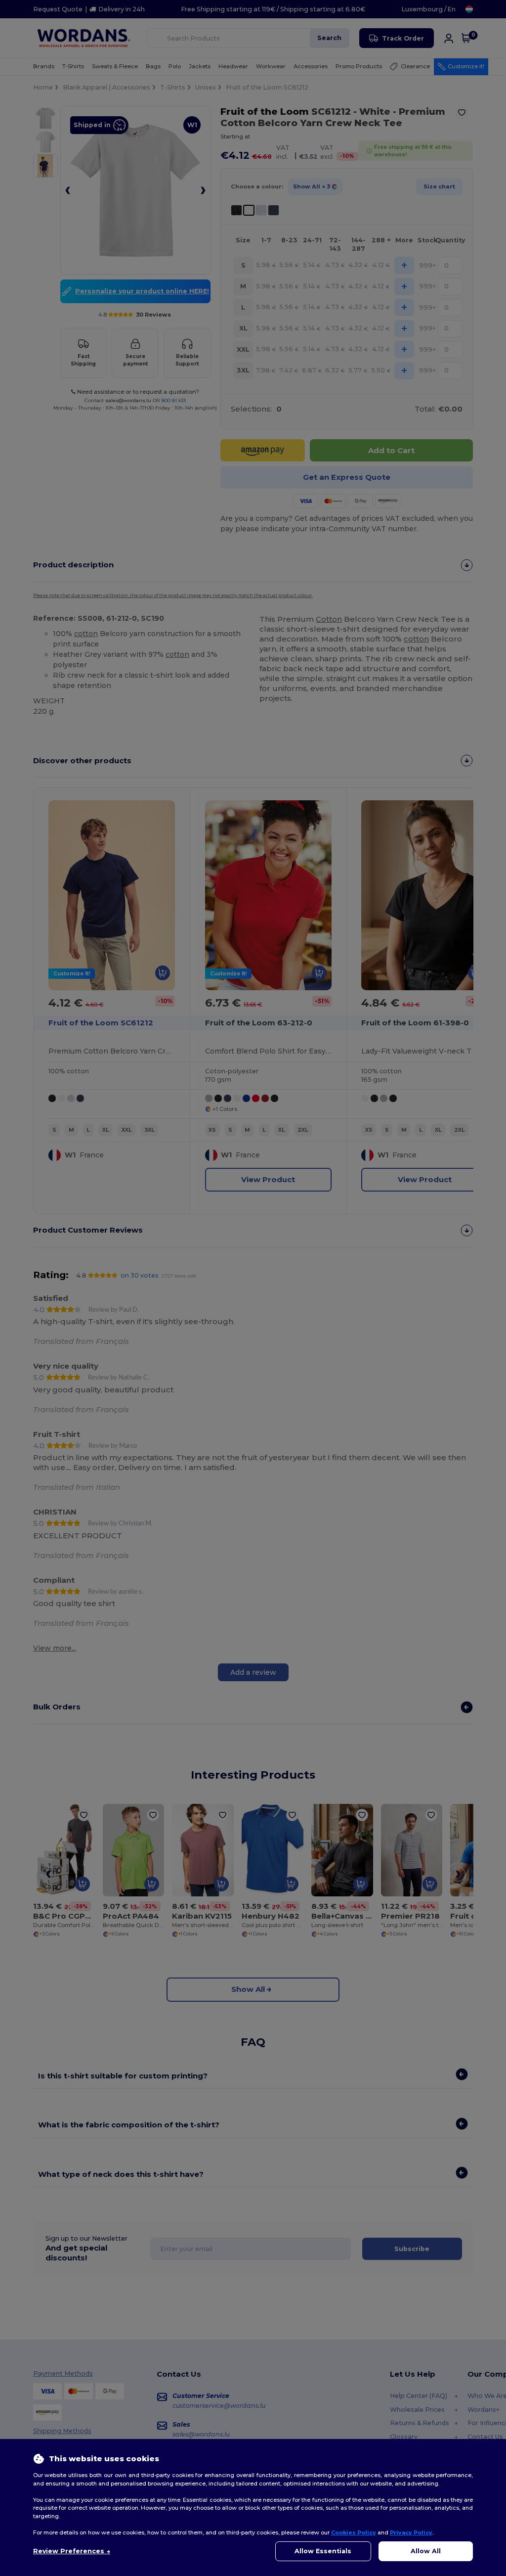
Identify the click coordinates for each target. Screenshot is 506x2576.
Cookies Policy (354, 2532)
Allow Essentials (323, 2551)
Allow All (426, 2551)
